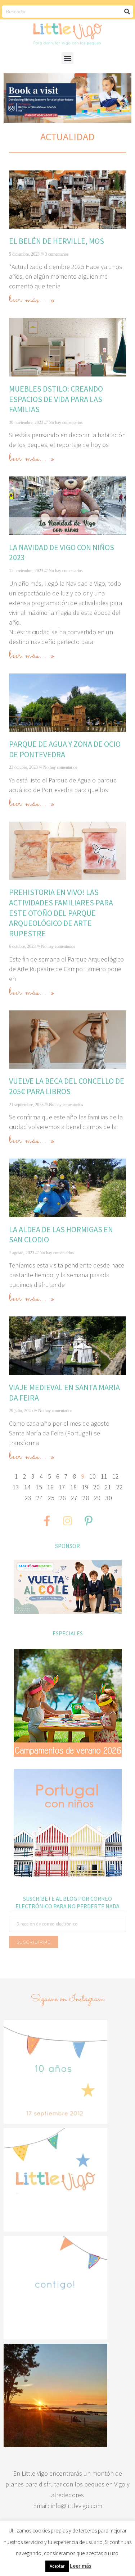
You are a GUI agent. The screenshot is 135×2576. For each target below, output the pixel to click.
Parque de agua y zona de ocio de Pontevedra (65, 749)
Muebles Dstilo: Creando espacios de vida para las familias (56, 399)
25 (51, 1498)
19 (85, 1487)
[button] (67, 58)
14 (27, 1487)
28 (86, 1498)
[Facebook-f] (47, 1521)
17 (62, 1487)
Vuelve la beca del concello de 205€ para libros (67, 1086)
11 (104, 1476)
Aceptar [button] (57, 2566)
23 (28, 1498)
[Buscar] (127, 12)
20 (96, 1487)
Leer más (81, 2566)
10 (93, 1476)
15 (39, 1487)
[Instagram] (68, 1521)
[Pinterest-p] (89, 1521)
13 (16, 1487)
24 (40, 1498)
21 (108, 1487)
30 (109, 1498)
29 (97, 1498)
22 (120, 1487)
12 (116, 1476)
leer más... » (32, 300)
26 (63, 1498)
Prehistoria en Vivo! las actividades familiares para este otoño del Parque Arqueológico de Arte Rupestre (61, 913)
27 (74, 1498)
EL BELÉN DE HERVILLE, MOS (57, 241)
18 (73, 1487)
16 (50, 1487)
